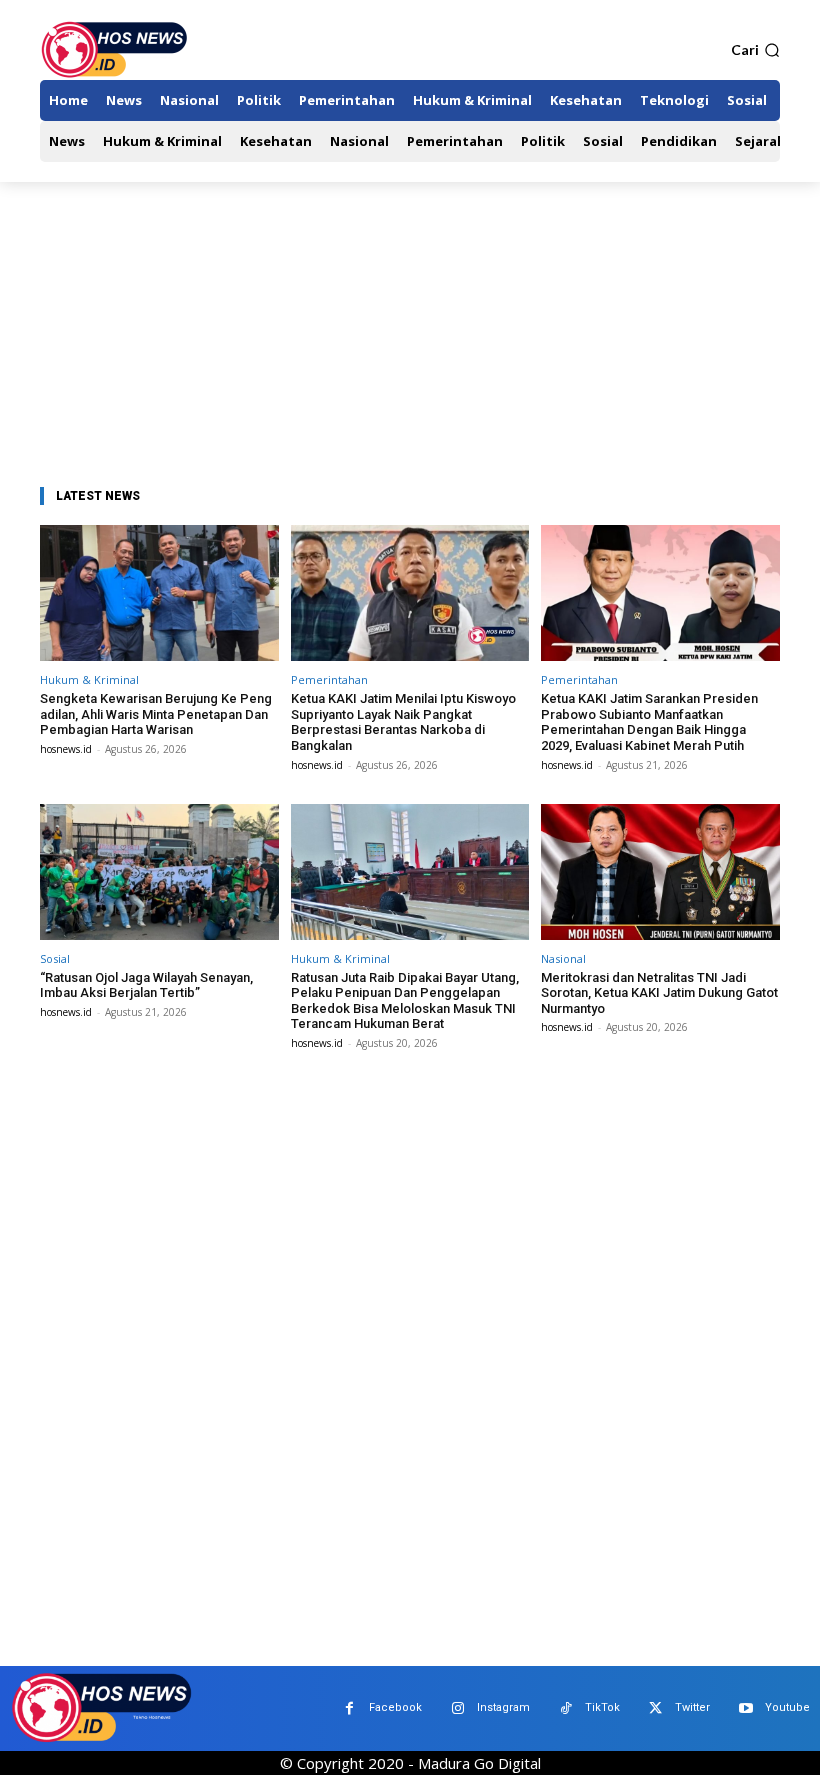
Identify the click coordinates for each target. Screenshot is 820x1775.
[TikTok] (565, 1708)
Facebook (395, 1707)
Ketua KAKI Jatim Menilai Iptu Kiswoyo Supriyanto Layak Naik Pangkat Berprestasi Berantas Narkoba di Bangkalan (403, 722)
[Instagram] (457, 1708)
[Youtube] (745, 1708)
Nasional (563, 958)
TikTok (602, 1707)
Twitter (692, 1707)
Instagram (503, 1707)
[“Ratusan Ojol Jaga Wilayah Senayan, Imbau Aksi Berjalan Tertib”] (159, 872)
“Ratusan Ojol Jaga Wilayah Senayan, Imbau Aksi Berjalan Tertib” (146, 985)
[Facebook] (349, 1708)
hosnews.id (66, 749)
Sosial (55, 958)
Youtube (787, 1707)
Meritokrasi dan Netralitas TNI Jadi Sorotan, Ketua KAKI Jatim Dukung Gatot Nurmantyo (659, 993)
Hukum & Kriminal (89, 679)
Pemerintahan (329, 679)
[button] (755, 50)
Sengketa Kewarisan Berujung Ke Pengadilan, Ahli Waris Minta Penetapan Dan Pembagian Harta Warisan (156, 714)
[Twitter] (655, 1708)
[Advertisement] (410, 332)
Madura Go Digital (479, 1763)
